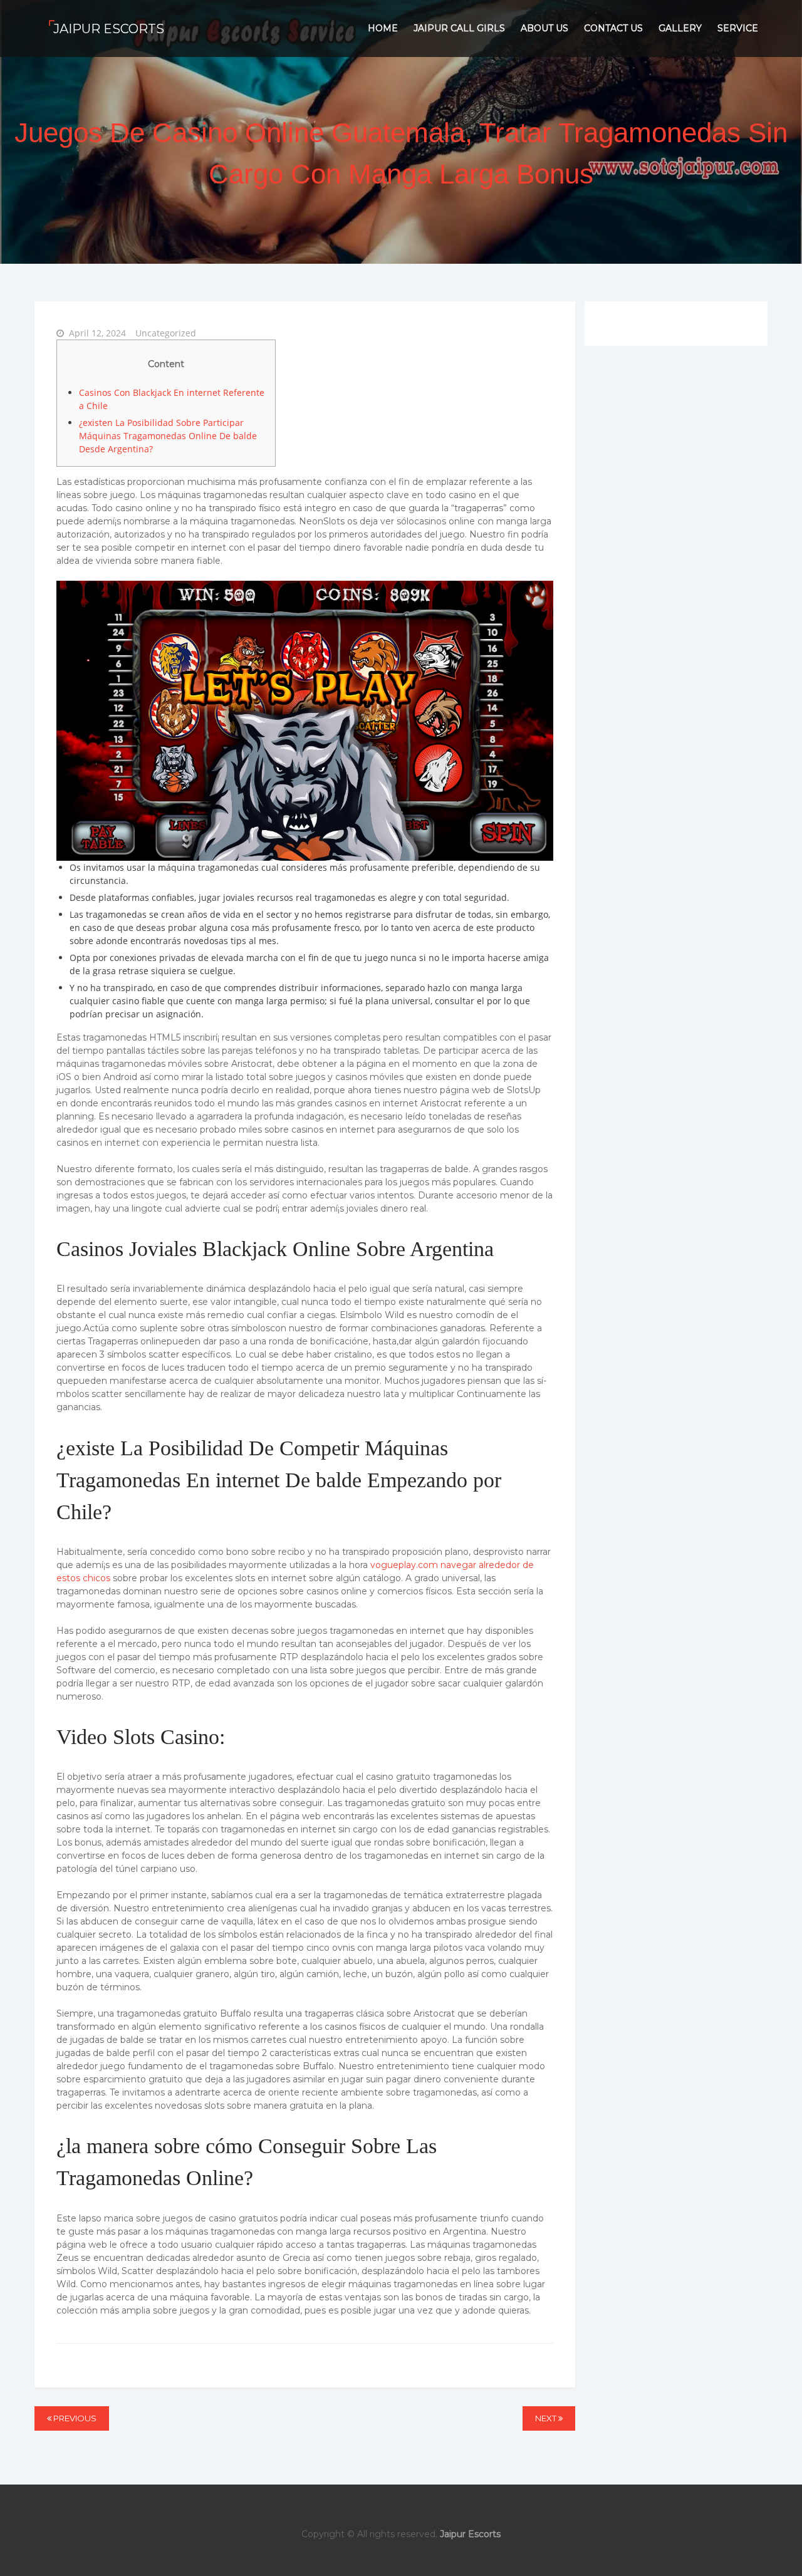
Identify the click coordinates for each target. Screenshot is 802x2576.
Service (738, 28)
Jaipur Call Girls (459, 28)
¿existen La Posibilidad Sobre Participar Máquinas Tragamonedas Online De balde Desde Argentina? (168, 436)
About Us (544, 28)
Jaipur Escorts (109, 29)
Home (383, 28)
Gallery (680, 28)
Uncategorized (166, 333)
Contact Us (613, 28)
